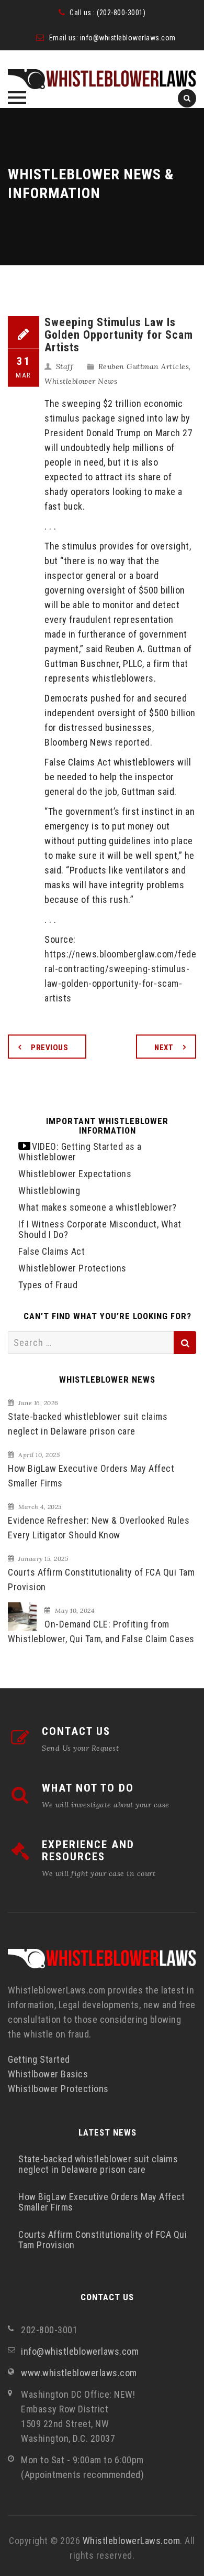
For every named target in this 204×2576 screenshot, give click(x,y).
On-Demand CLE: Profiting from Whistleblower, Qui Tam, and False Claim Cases (101, 1631)
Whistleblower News (81, 381)
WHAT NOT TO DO (88, 1788)
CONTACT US (76, 1731)
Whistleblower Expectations (75, 1174)
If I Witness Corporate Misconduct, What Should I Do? (100, 1229)
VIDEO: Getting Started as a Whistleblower (80, 1152)
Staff (65, 367)
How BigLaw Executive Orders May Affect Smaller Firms (91, 1476)
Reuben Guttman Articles (144, 367)
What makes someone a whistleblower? (98, 1207)
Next (164, 1048)
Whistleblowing (49, 1190)
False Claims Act (52, 1251)
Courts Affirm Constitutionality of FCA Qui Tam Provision (101, 1580)
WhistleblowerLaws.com (132, 2541)
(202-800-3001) (121, 13)
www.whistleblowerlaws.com (79, 2373)
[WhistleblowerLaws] (102, 79)
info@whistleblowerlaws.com (128, 38)
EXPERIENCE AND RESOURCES (88, 1851)
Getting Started (39, 2059)
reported (133, 742)
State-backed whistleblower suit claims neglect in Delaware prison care (88, 1424)
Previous (49, 1048)
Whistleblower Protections (72, 1268)
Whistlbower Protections (58, 2089)
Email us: (65, 38)
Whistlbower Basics (48, 2074)
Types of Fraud (48, 1285)
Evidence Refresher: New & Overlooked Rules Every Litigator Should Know (99, 1528)
